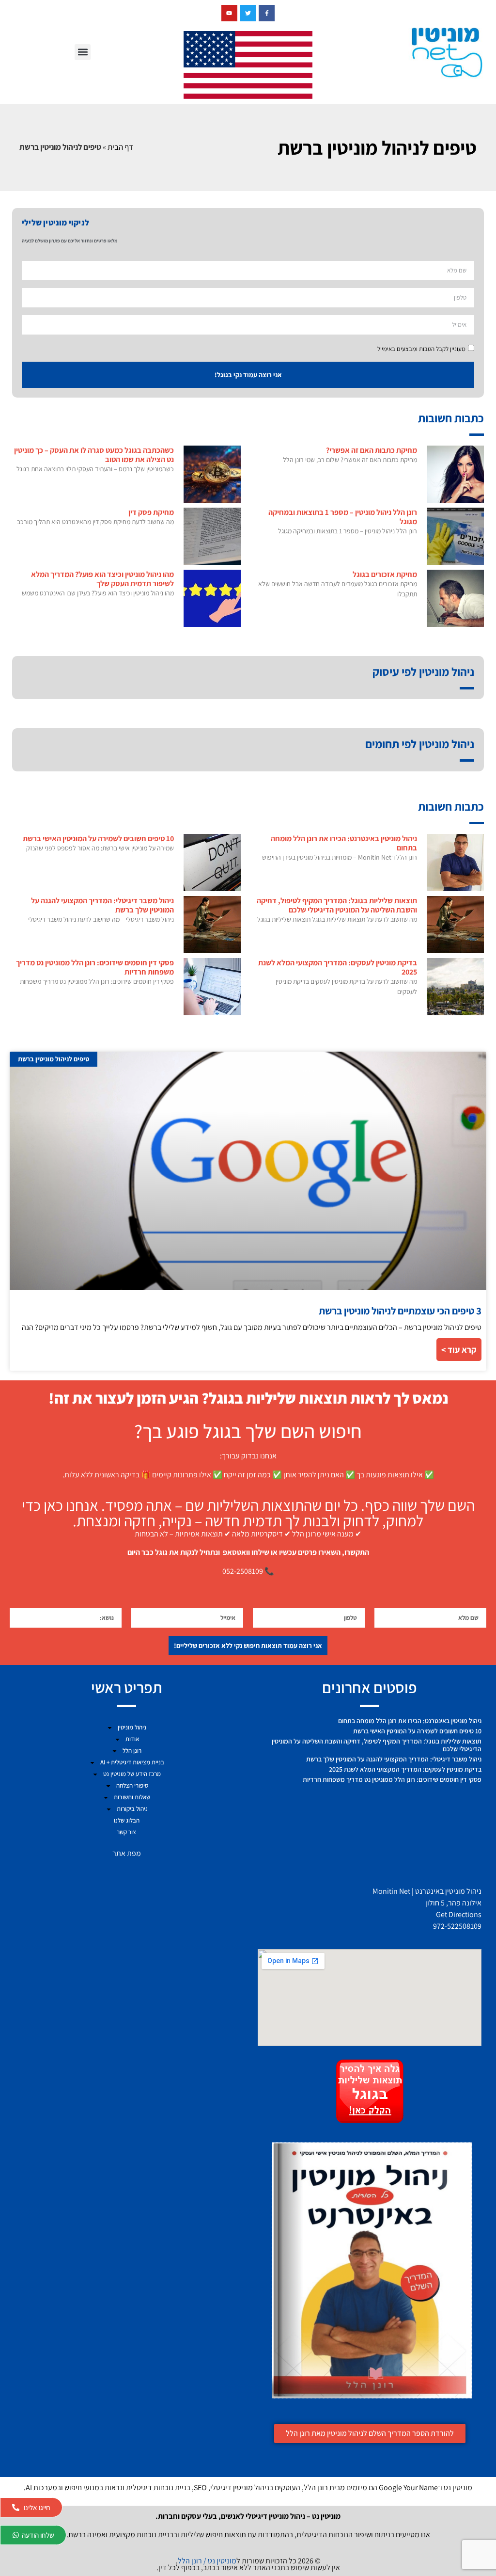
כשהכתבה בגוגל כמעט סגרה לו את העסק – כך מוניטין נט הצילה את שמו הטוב (94, 455)
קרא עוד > (459, 1350)
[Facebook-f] (267, 13)
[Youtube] (230, 13)
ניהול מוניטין (132, 1727)
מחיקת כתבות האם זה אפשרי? (372, 450)
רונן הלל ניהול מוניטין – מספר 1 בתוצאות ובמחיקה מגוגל (343, 517)
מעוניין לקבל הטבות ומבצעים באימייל (421, 349)
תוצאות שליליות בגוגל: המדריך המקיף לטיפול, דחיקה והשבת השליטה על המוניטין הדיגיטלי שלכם (337, 905)
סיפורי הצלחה (132, 1785)
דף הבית (120, 147)
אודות (132, 1739)
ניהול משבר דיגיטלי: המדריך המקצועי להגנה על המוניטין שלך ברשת (102, 905)
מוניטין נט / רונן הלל (207, 2561)
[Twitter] (248, 13)
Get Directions (459, 1914)
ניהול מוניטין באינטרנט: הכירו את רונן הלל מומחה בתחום (344, 843)
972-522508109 (457, 1926)
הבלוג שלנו (127, 1820)
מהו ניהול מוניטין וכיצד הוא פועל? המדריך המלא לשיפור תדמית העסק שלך (102, 579)
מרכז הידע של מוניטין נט (132, 1774)
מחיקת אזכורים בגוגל (385, 574)
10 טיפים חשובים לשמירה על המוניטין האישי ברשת (98, 839)
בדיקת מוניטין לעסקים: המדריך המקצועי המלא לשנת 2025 (338, 967)
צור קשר (126, 1832)
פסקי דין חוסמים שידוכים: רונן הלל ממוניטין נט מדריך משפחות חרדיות (95, 967)
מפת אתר (127, 1853)
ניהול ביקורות (132, 1809)
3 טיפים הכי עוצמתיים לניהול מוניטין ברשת (400, 1311)
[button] (83, 52)
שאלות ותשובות (132, 1797)
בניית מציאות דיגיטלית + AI (132, 1762)
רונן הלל (132, 1751)
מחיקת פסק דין (151, 512)
